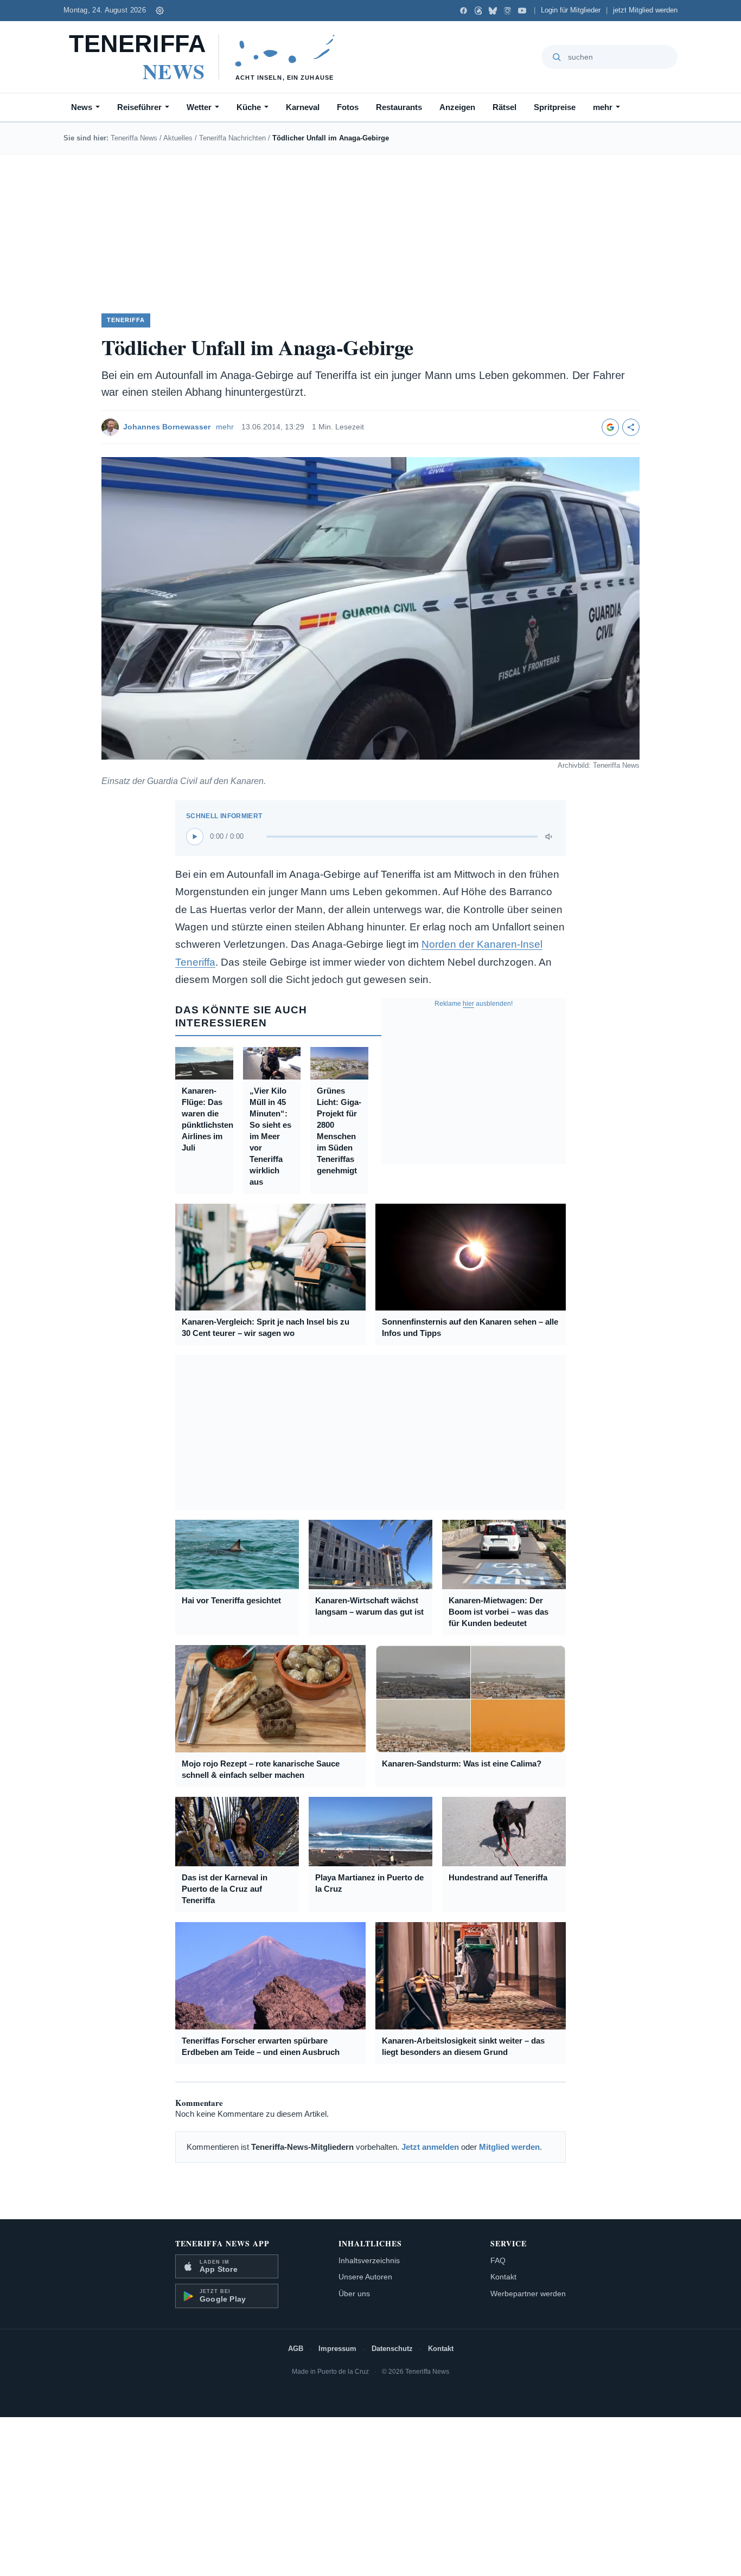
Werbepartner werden (528, 2294)
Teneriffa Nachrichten (232, 138)
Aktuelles (178, 138)
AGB (296, 2349)
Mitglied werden (509, 2147)
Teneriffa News (134, 138)
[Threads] (478, 11)
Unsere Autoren (365, 2277)
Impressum (337, 2349)
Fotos (348, 107)
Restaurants (399, 107)
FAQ (498, 2260)
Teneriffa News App (222, 2243)
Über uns (354, 2294)
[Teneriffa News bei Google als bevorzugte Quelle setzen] (610, 427)
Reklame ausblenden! (474, 1004)
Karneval (303, 107)
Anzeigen (457, 107)
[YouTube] (522, 11)
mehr (603, 107)
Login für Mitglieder (571, 10)
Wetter (199, 107)
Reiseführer (139, 107)
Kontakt (503, 2277)
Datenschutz (392, 2349)
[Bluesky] (493, 11)
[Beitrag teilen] (631, 427)
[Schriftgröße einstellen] (160, 10)
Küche (249, 107)
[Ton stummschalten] (550, 837)
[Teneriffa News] (207, 57)
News (82, 107)
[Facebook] (464, 11)
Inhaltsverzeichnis (369, 2260)
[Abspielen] (195, 837)
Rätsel (504, 107)
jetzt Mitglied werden (645, 10)
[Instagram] (507, 11)
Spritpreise (555, 107)
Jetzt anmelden (430, 2147)
